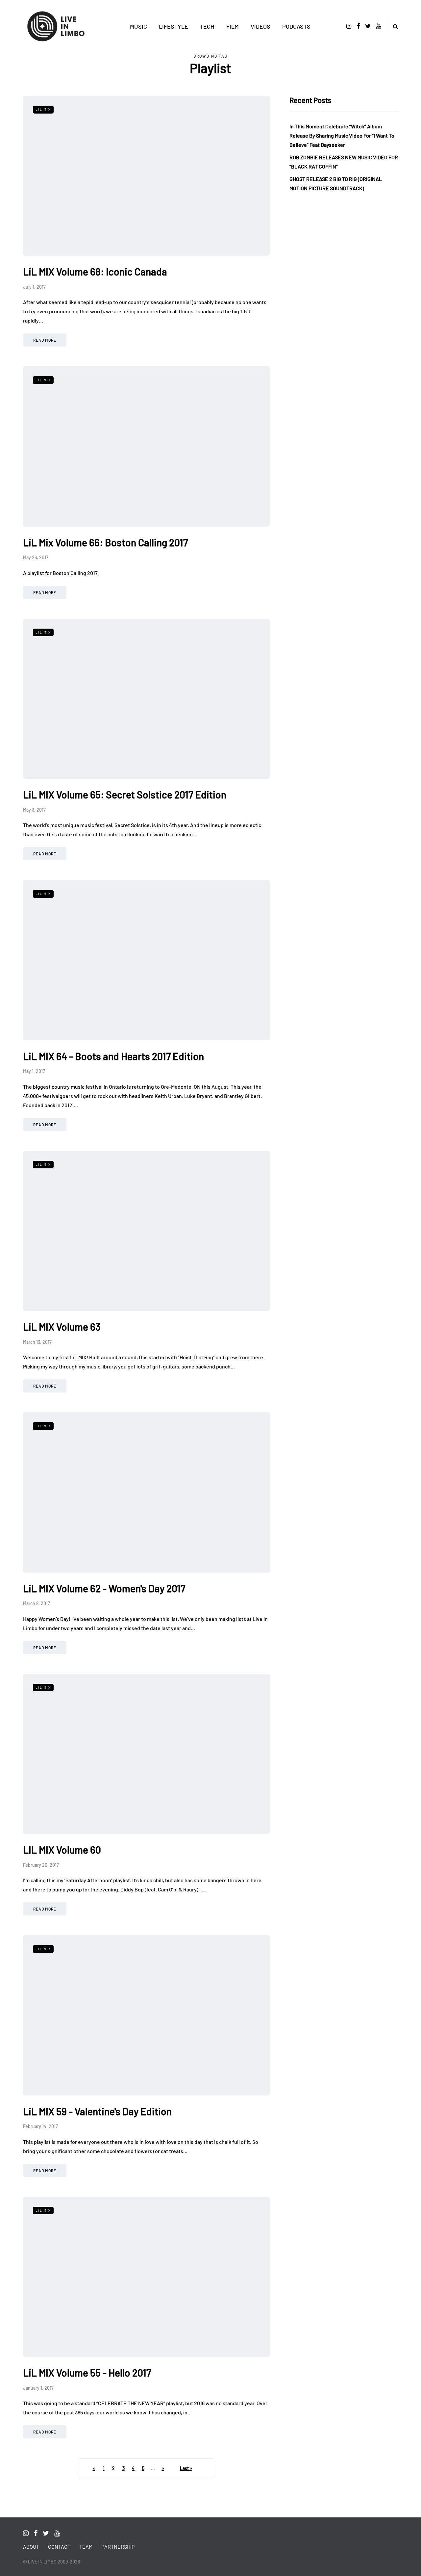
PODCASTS (296, 26)
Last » (186, 2468)
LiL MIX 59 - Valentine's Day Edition (97, 2111)
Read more (45, 340)
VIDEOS (260, 26)
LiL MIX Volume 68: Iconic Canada (95, 272)
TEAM (86, 2547)
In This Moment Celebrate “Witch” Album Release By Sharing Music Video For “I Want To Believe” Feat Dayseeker (342, 135)
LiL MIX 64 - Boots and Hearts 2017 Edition (113, 1056)
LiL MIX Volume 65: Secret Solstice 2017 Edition (125, 794)
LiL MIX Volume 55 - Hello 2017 (87, 2373)
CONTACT (59, 2547)
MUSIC (138, 26)
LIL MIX (43, 109)
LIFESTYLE (173, 26)
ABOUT (31, 2547)
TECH (207, 26)
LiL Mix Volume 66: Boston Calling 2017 (105, 542)
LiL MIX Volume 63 (62, 1327)
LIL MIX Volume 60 (62, 1850)
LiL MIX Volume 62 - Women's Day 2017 (104, 1588)
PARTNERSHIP (118, 2547)
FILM (233, 26)
